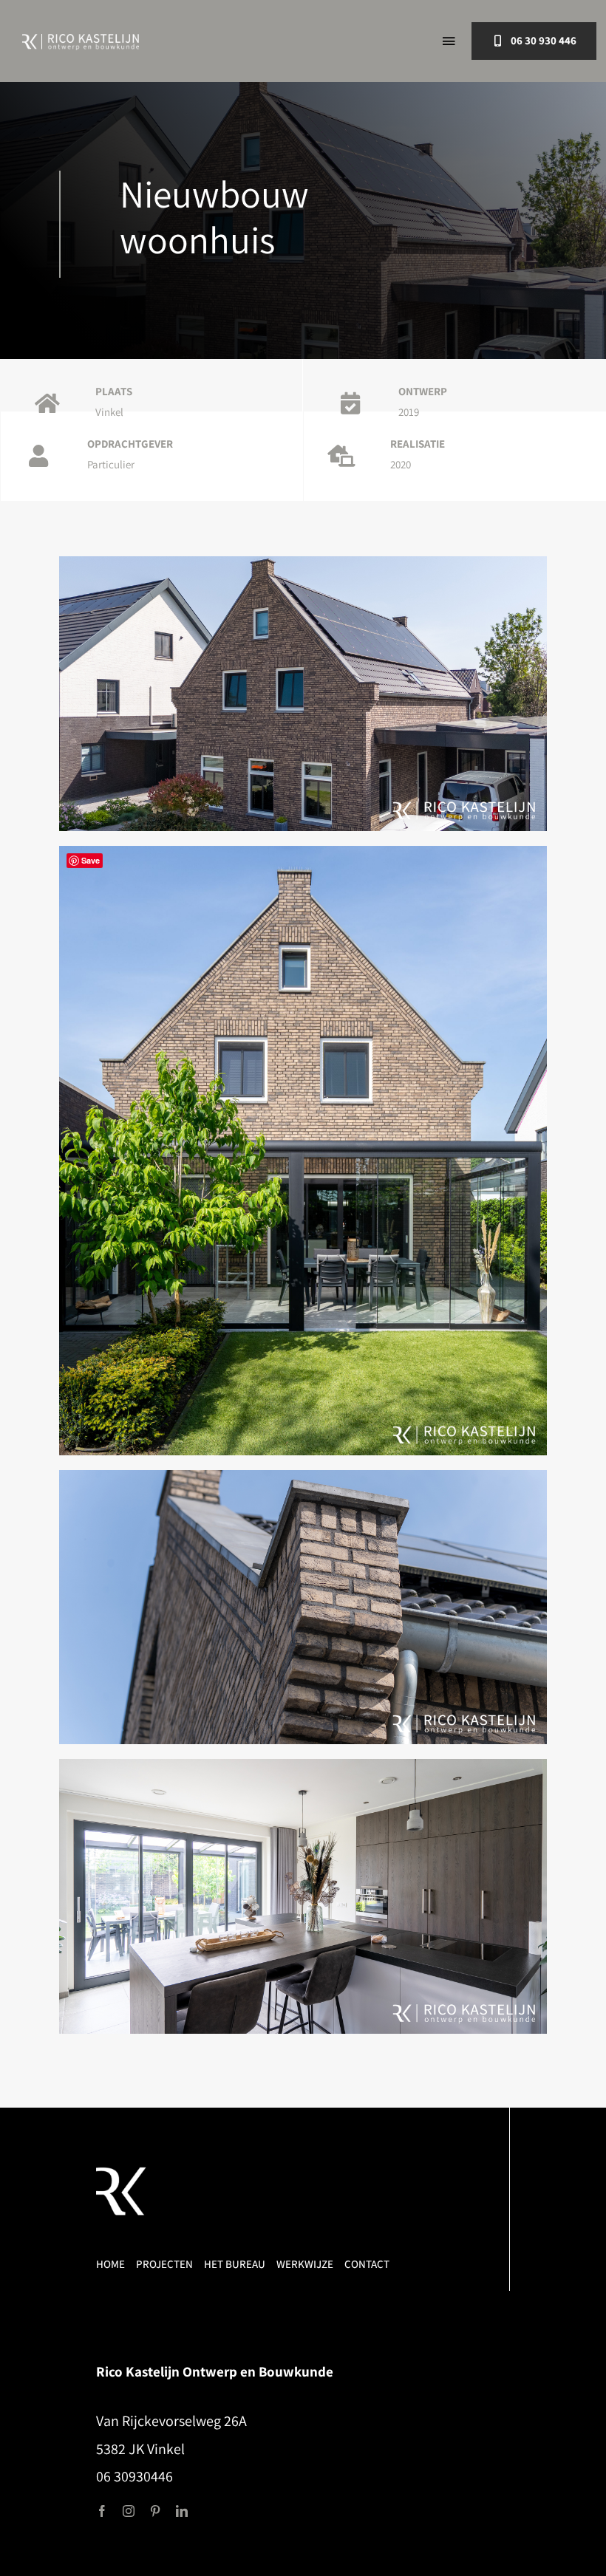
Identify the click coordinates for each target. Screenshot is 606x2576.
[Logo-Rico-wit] (81, 40)
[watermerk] (122, 2173)
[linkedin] (182, 2511)
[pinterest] (155, 2511)
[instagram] (129, 2511)
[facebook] (102, 2511)
